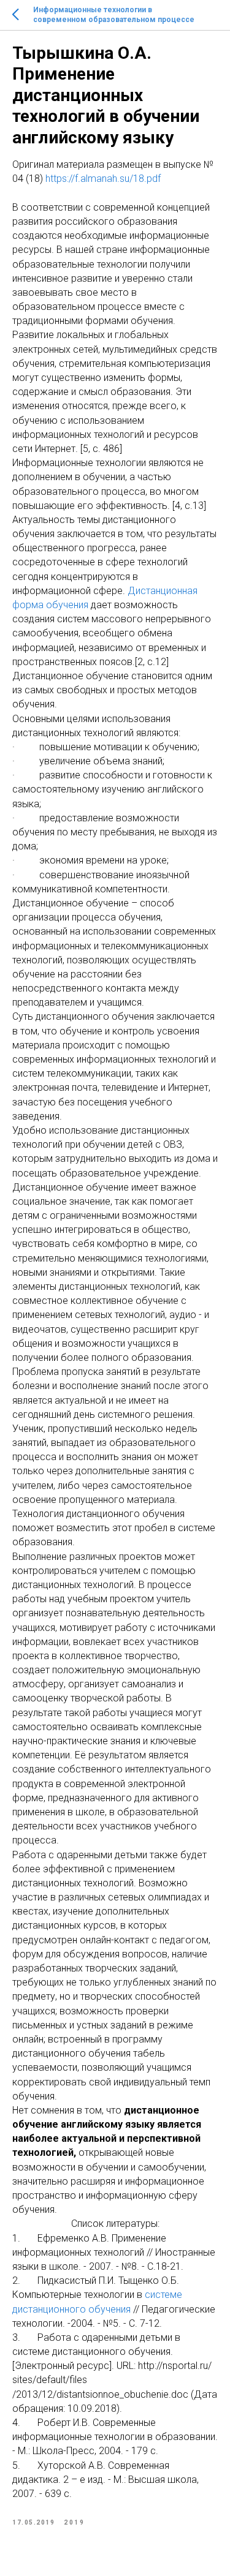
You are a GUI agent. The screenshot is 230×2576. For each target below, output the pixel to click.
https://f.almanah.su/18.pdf (103, 179)
